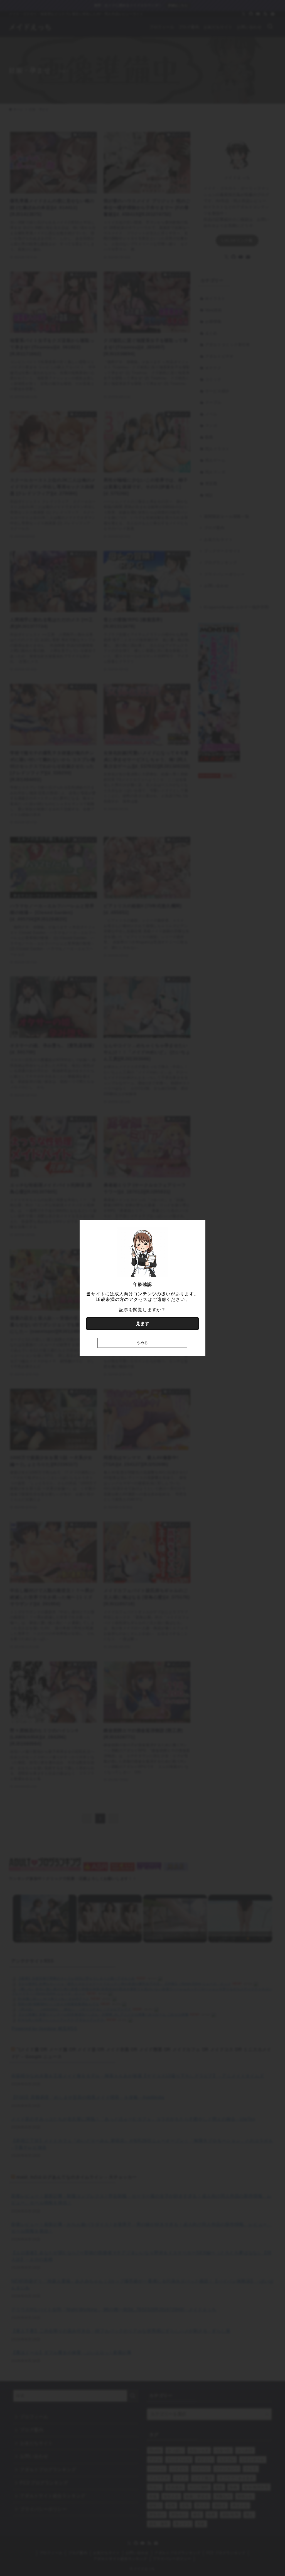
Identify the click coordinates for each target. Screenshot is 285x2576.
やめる (142, 1343)
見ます (142, 1324)
